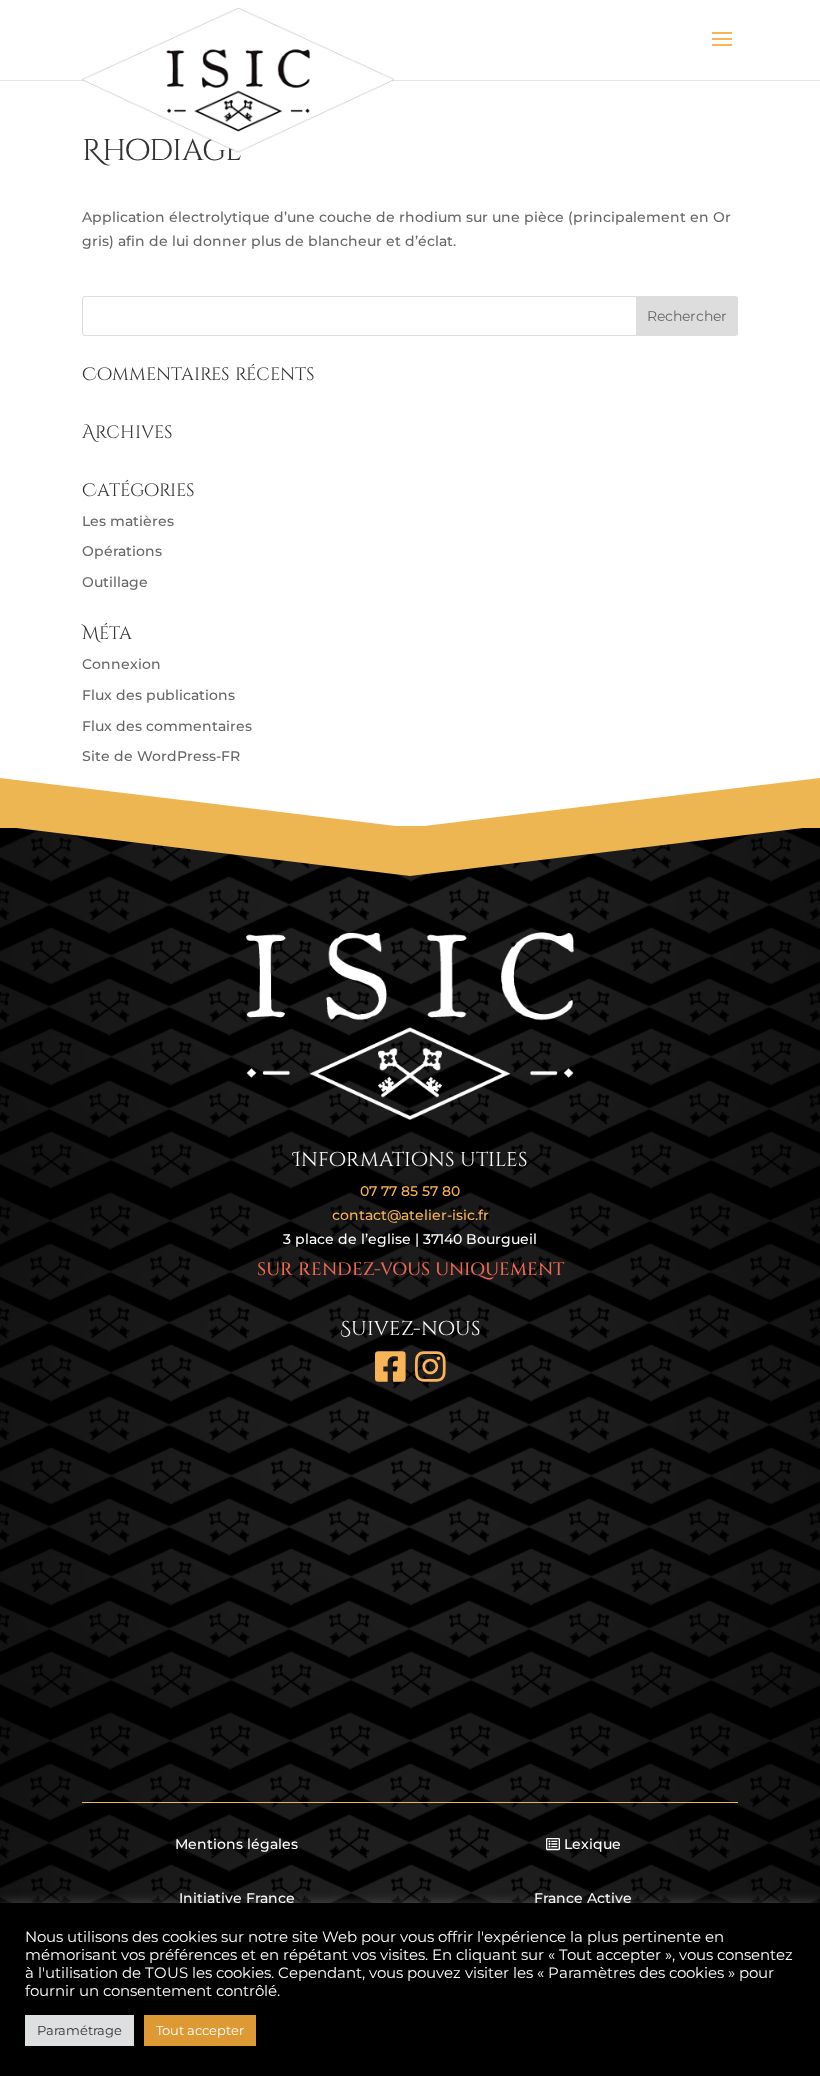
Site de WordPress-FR (161, 756)
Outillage (115, 582)
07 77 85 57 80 (410, 1191)
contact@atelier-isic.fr (410, 1215)
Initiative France (237, 1898)
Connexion (121, 664)
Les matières (128, 521)
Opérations (122, 551)
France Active (583, 1898)
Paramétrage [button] (79, 2030)
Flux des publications (158, 695)
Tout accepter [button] (200, 2030)
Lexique (592, 1844)
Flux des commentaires (167, 726)
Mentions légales (236, 1844)
